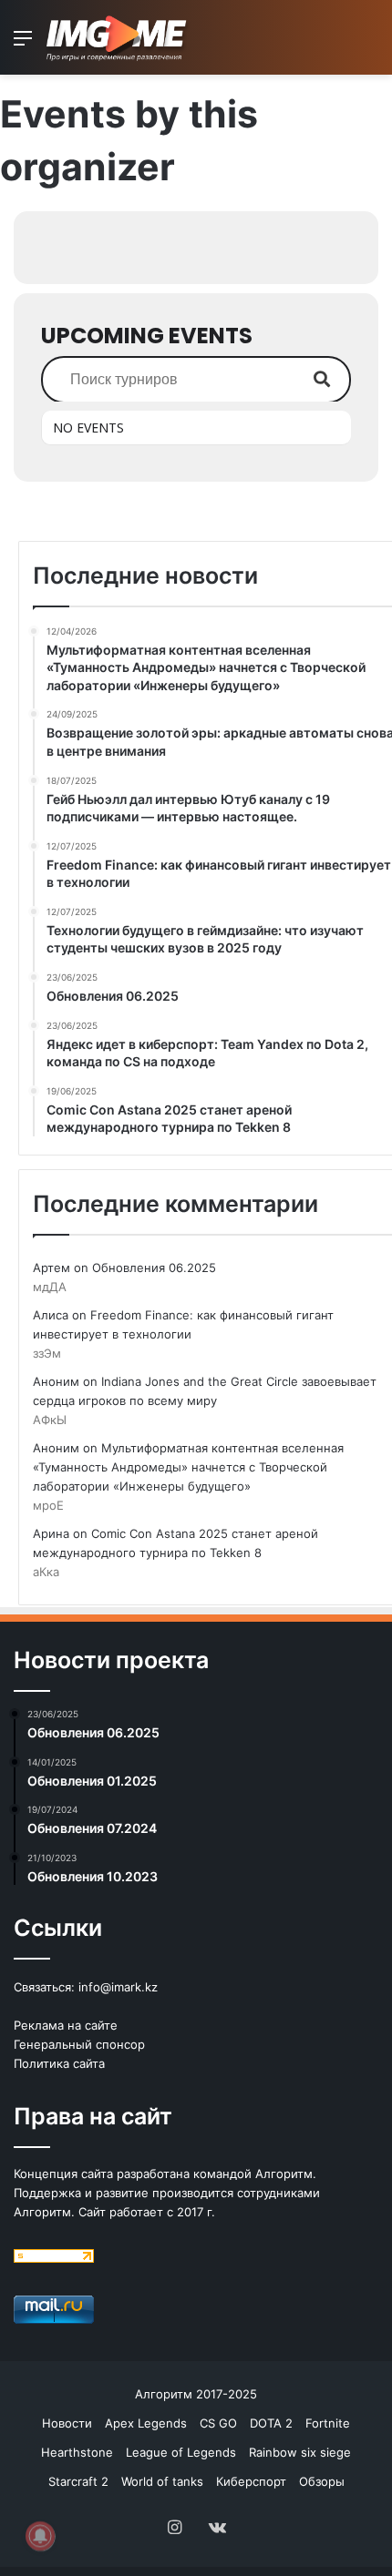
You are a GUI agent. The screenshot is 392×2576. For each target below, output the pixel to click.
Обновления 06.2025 (154, 1268)
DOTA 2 (271, 2423)
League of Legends (181, 2452)
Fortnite (328, 2423)
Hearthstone (77, 2452)
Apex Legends (146, 2423)
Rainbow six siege (300, 2452)
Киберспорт (251, 2481)
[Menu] (23, 44)
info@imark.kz (118, 1987)
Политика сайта (59, 2063)
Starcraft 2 (78, 2481)
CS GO (218, 2423)
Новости (67, 2423)
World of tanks (162, 2481)
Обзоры (322, 2481)
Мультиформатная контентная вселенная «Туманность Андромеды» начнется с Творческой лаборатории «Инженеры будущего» (188, 1467)
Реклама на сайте (66, 2025)
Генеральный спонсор (79, 2044)
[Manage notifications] (40, 2536)
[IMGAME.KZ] (119, 37)
